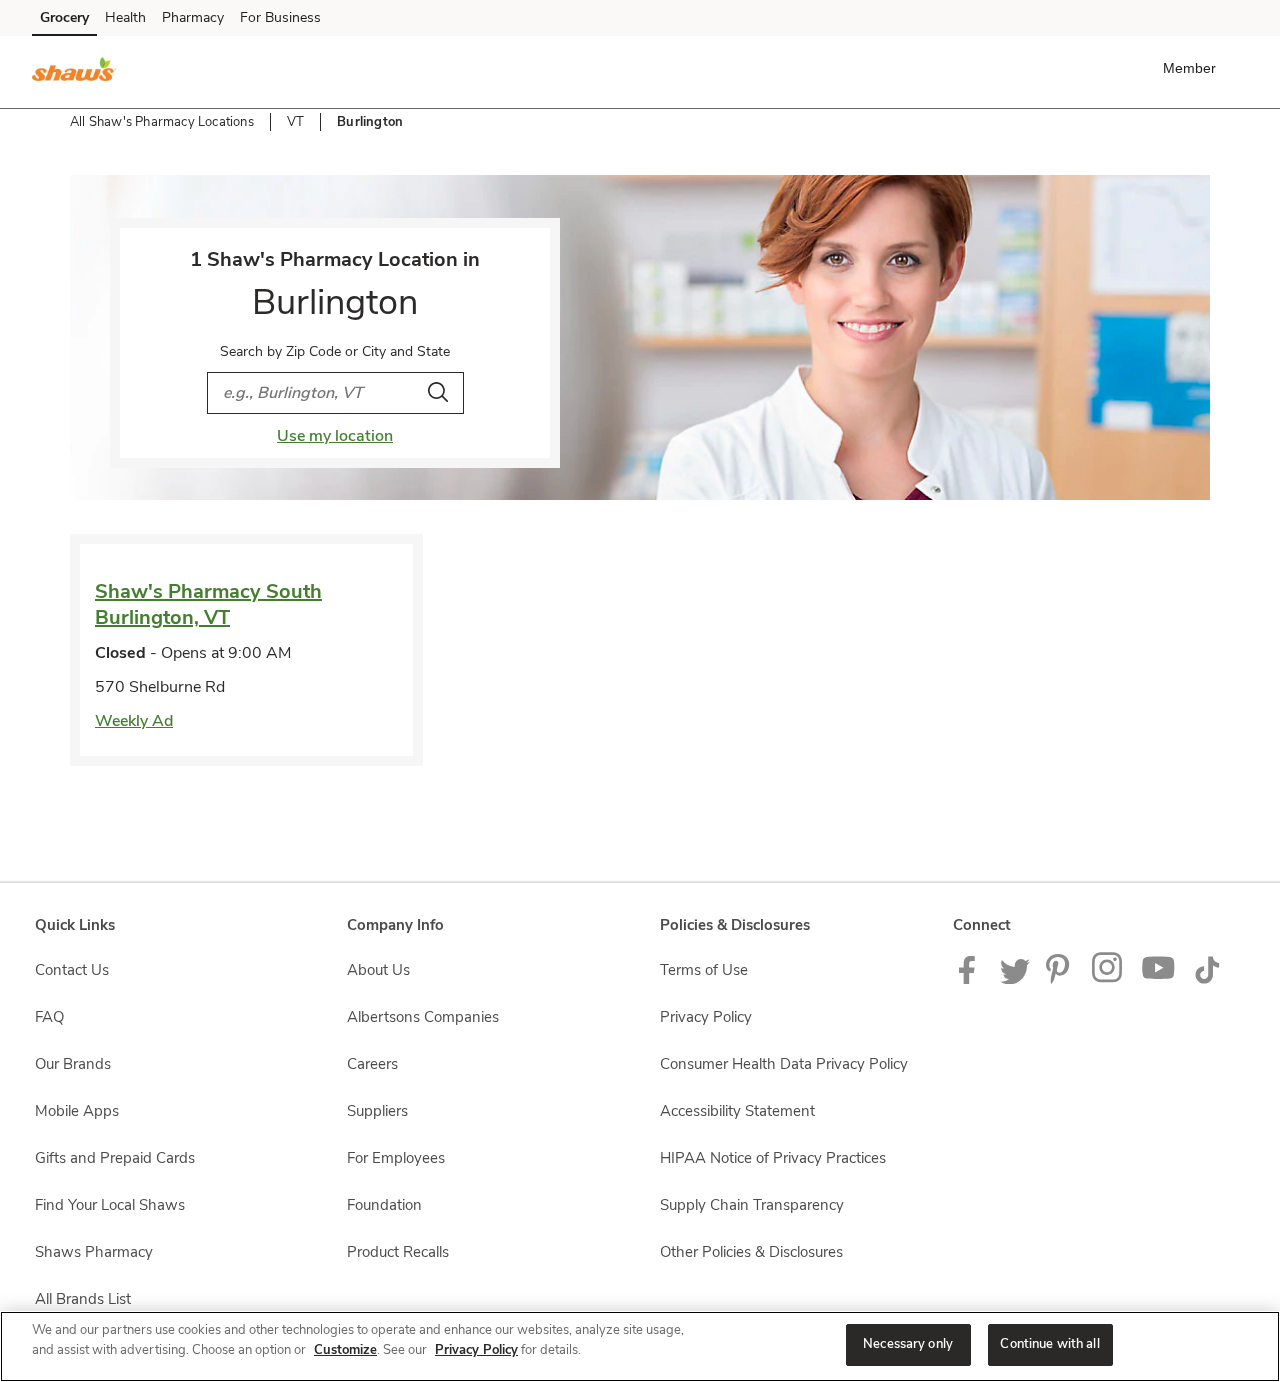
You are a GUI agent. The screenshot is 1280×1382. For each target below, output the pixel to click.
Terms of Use (704, 970)
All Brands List (83, 1299)
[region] (640, 1346)
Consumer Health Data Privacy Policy (784, 1064)
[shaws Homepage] (74, 72)
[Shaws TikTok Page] (1207, 979)
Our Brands (73, 1064)
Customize (345, 1350)
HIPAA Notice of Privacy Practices (773, 1158)
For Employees (396, 1158)
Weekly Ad (134, 721)
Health (125, 17)
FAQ (49, 1017)
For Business (280, 17)
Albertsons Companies (423, 1017)
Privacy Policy (706, 1017)
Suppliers (377, 1111)
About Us (378, 970)
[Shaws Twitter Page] (1015, 979)
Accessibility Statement (737, 1111)
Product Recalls (398, 1252)
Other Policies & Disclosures (751, 1252)
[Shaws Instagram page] (1108, 979)
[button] (1193, 68)
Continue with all (1049, 1344)
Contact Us (72, 970)
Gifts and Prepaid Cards (115, 1158)
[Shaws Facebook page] (971, 979)
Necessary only (908, 1344)
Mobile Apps (77, 1111)
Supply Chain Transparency (752, 1205)
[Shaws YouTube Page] (1159, 979)
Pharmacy (193, 17)
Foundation (384, 1205)
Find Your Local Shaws (110, 1205)
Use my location (335, 436)
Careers (372, 1064)
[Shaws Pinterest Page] (1061, 979)
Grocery (64, 17)
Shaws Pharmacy (94, 1252)
